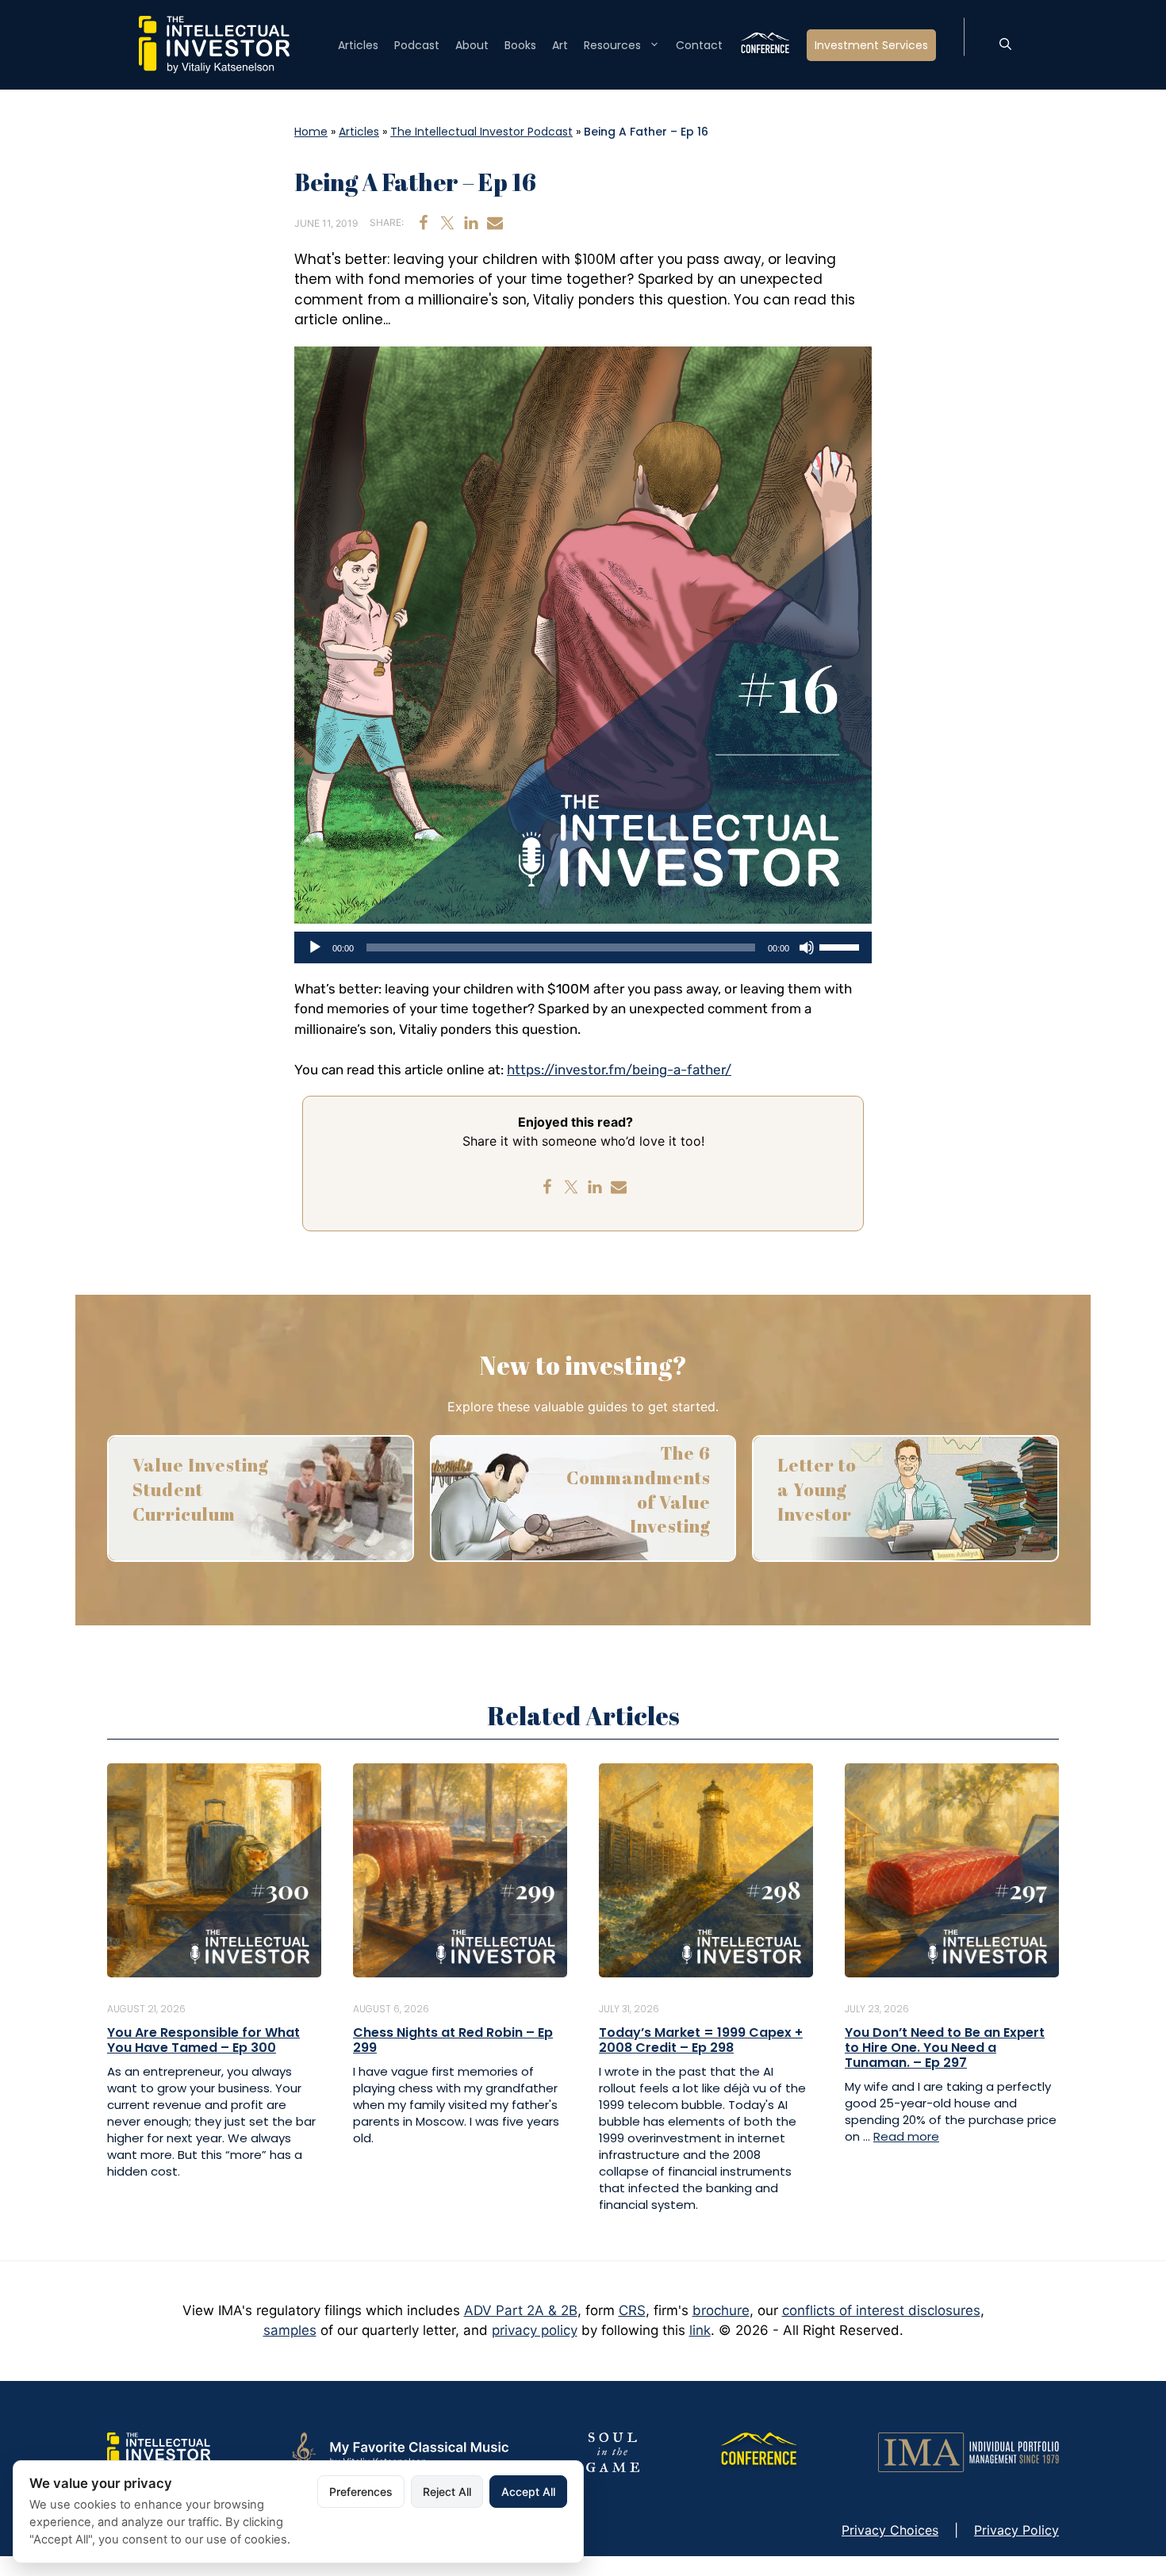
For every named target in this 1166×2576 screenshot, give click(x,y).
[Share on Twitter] (447, 223)
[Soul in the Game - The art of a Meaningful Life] (613, 2452)
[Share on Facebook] (424, 223)
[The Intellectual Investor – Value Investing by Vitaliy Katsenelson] (214, 44)
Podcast (417, 45)
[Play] (315, 947)
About (472, 45)
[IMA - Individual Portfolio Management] (968, 2452)
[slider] (842, 946)
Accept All (528, 2492)
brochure (721, 2310)
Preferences (361, 2492)
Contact (699, 45)
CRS (632, 2310)
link (700, 2330)
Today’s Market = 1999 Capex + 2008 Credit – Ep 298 (701, 2040)
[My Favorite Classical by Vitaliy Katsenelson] (398, 2452)
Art (560, 45)
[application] (583, 947)
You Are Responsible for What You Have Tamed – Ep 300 (203, 2040)
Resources (612, 45)
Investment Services (871, 45)
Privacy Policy (1016, 2530)
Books (520, 45)
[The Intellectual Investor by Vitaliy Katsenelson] (159, 2452)
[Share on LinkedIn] (471, 223)
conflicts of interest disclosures (881, 2310)
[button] (1005, 45)
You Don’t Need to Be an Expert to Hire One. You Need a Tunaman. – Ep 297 (945, 2048)
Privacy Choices (890, 2530)
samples (290, 2330)
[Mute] (807, 947)
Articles (358, 45)
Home (311, 132)
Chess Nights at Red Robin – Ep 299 (453, 2040)
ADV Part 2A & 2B (521, 2310)
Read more (906, 2136)
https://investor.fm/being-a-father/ (619, 1070)
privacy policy (535, 2330)
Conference (765, 45)
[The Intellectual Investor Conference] (758, 2452)
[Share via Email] (495, 223)
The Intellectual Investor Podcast (481, 132)
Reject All (447, 2492)
